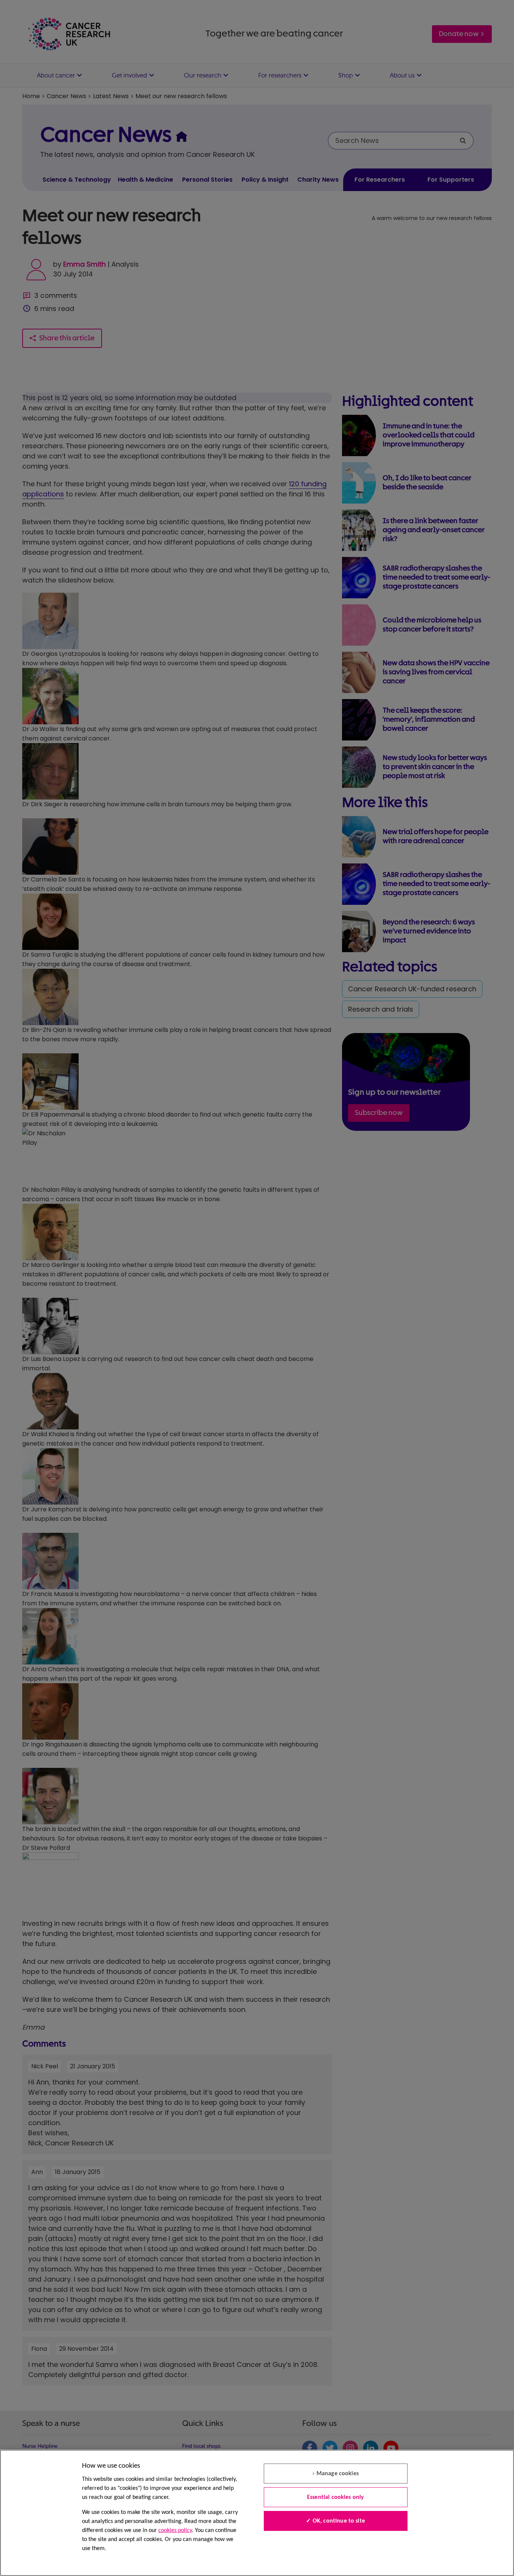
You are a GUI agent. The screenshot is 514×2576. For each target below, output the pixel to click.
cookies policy (175, 2530)
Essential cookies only (336, 2497)
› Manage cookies (335, 2474)
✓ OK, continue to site (335, 2521)
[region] (257, 2513)
